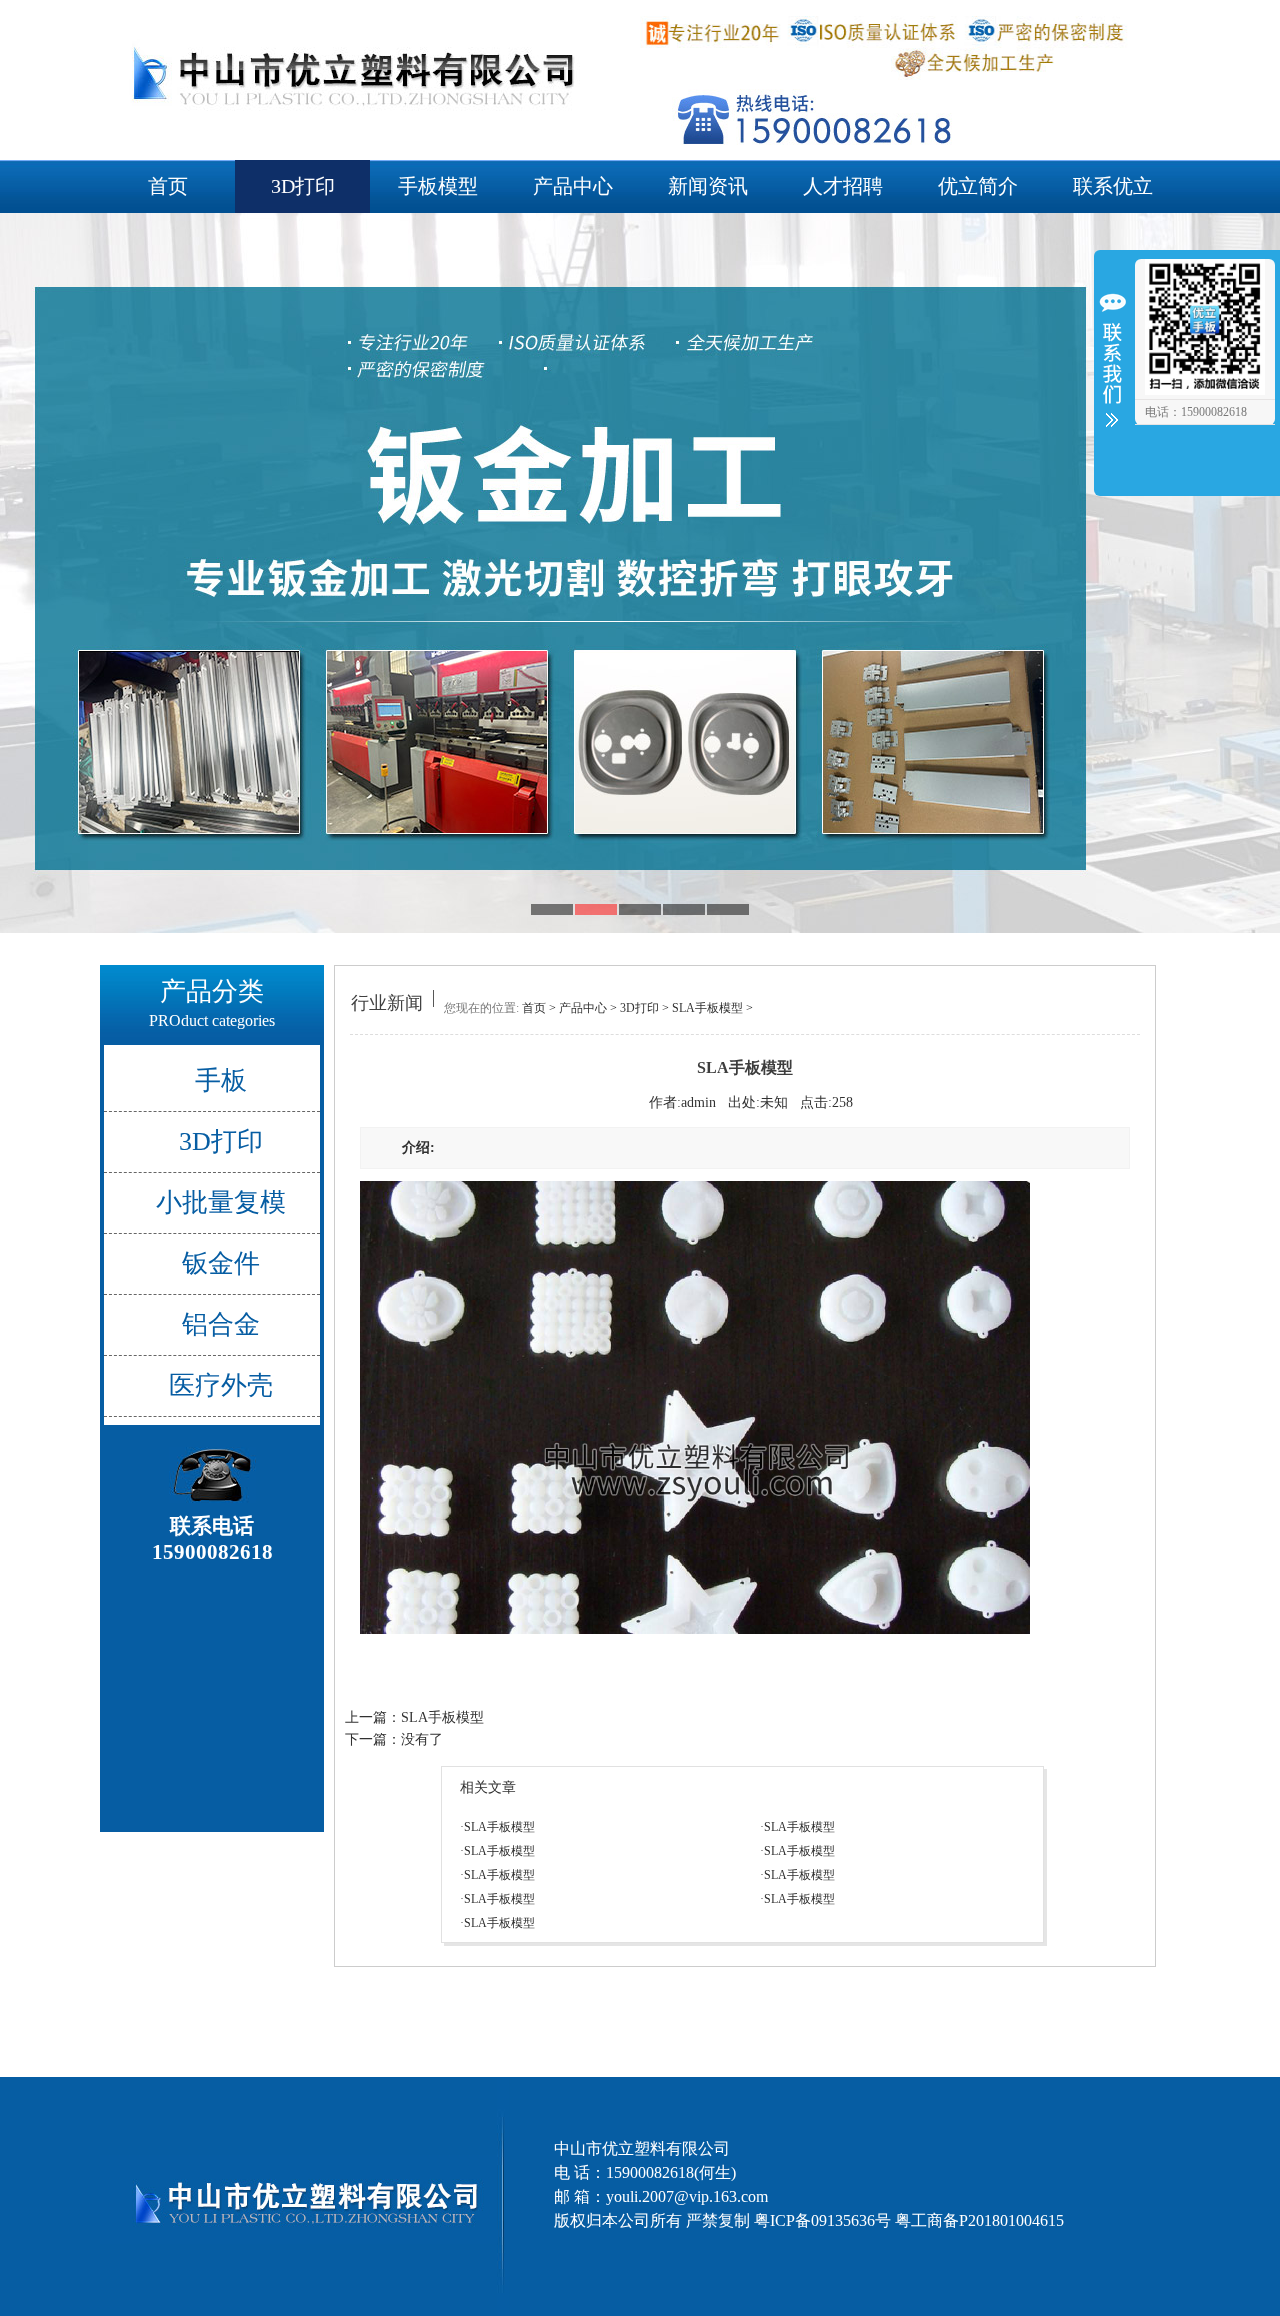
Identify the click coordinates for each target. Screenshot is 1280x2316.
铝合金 (221, 1324)
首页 (168, 186)
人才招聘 (843, 186)
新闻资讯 (708, 186)
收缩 (1112, 372)
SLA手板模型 (707, 1008)
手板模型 (438, 186)
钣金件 (221, 1263)
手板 (221, 1080)
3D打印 (303, 186)
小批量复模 (221, 1202)
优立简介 (978, 186)
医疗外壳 (221, 1385)
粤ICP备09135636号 (822, 2220)
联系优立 (1113, 186)
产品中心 (573, 186)
